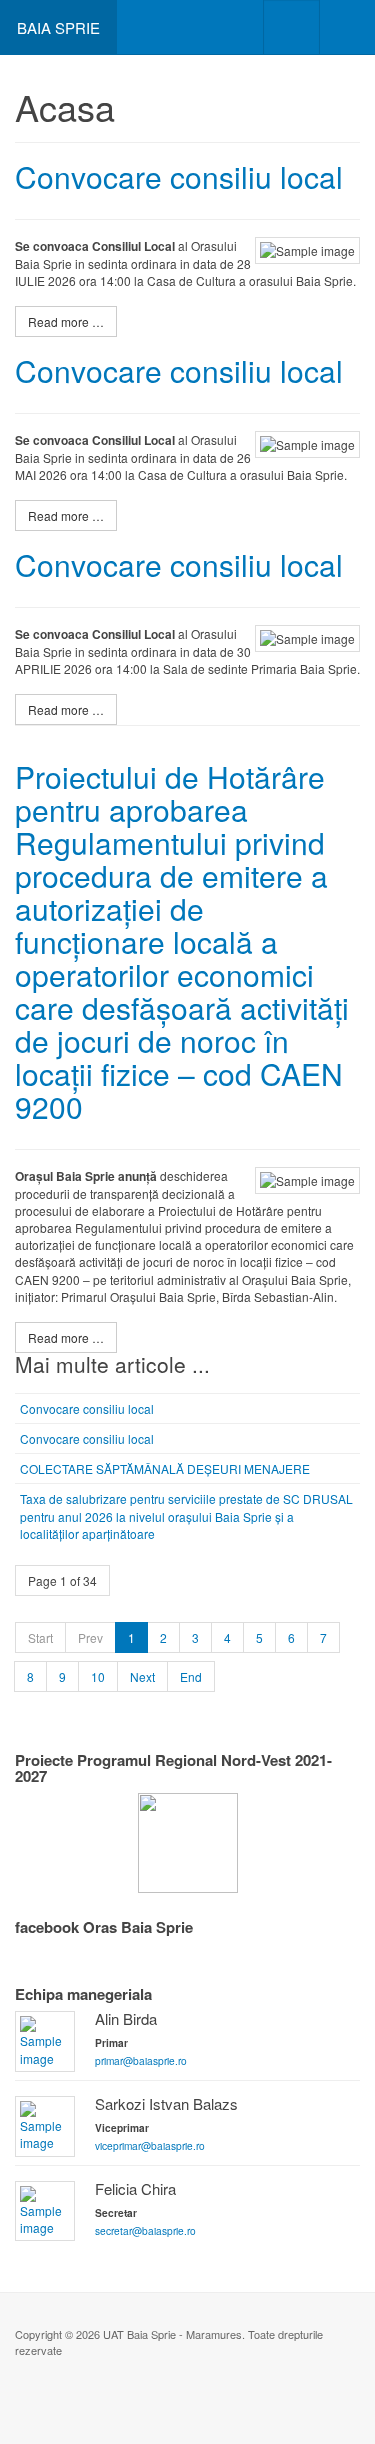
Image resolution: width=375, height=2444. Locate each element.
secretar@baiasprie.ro (145, 2230)
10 (98, 1676)
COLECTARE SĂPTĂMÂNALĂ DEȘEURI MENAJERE (165, 1468)
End (191, 1676)
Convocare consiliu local (179, 176)
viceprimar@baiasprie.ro (150, 2145)
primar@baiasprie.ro (141, 2060)
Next (142, 1676)
